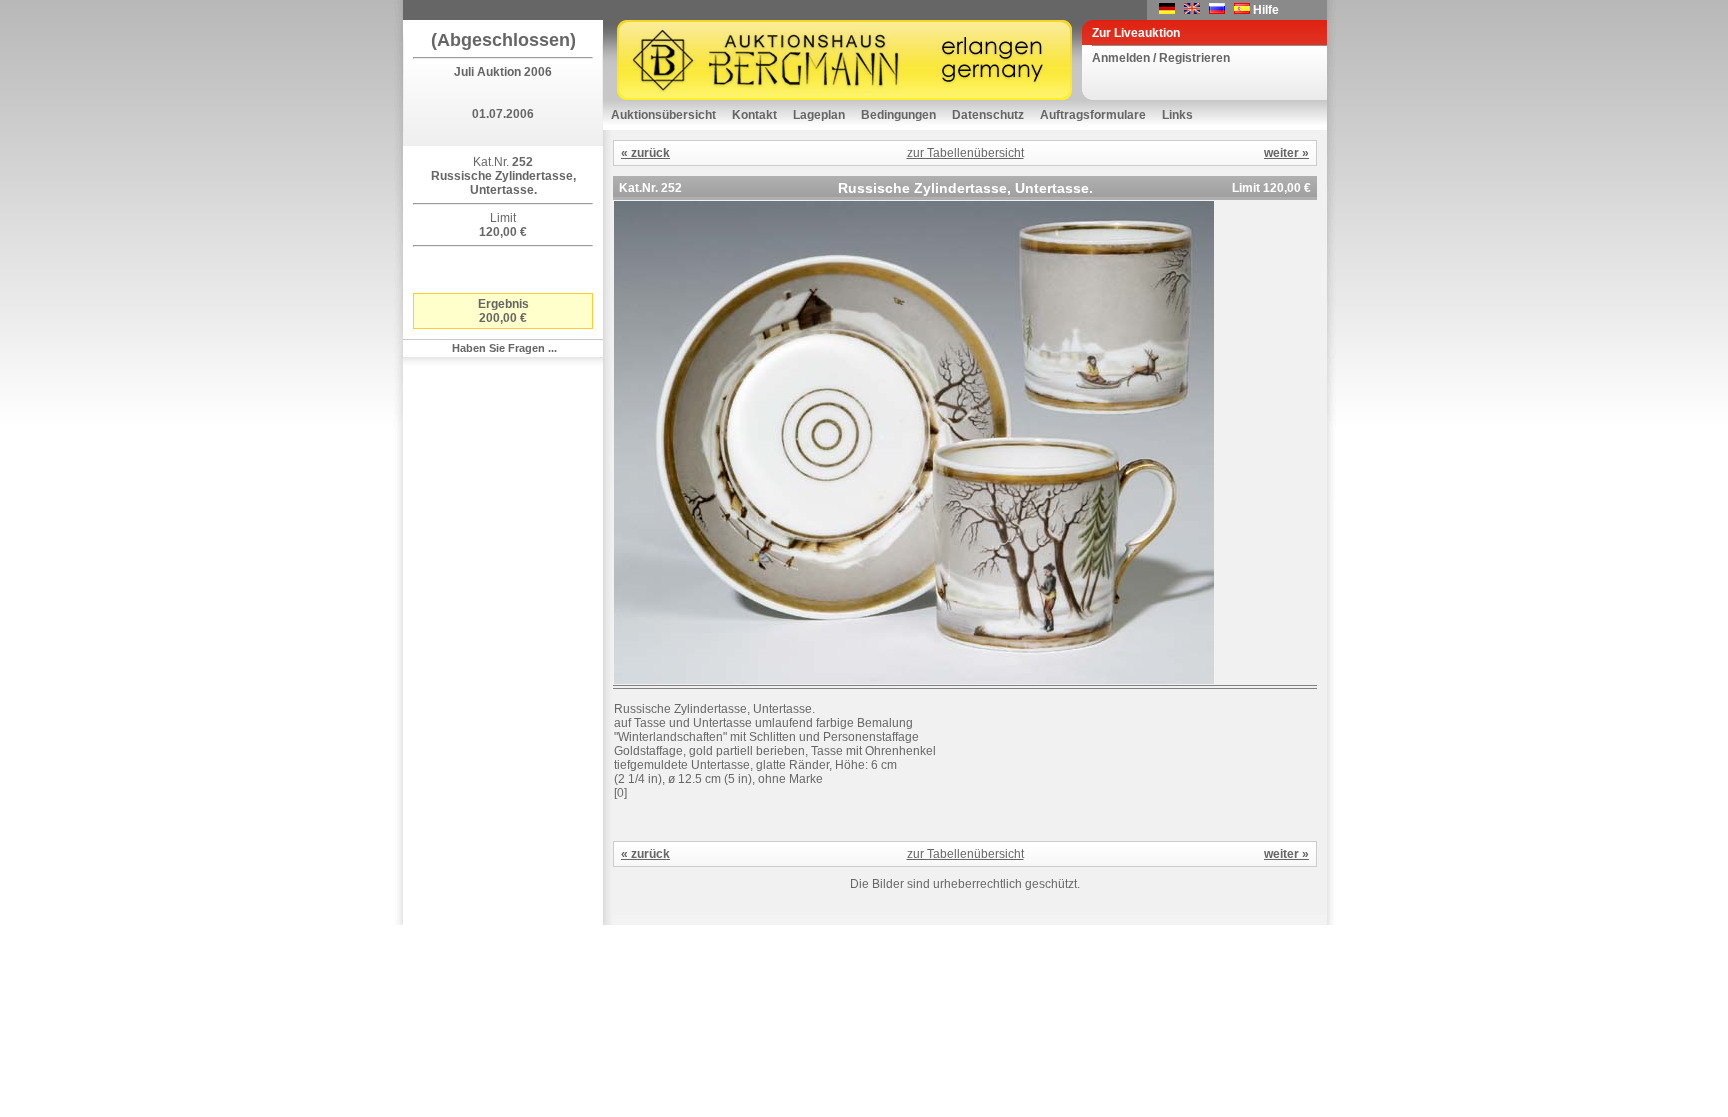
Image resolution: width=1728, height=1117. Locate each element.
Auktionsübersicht (663, 115)
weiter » (1286, 153)
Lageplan (819, 115)
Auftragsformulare (1093, 115)
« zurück (645, 153)
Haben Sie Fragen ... (504, 348)
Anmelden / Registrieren (1161, 58)
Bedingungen (898, 115)
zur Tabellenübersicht (965, 153)
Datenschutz (988, 115)
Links (1177, 115)
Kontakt (754, 115)
